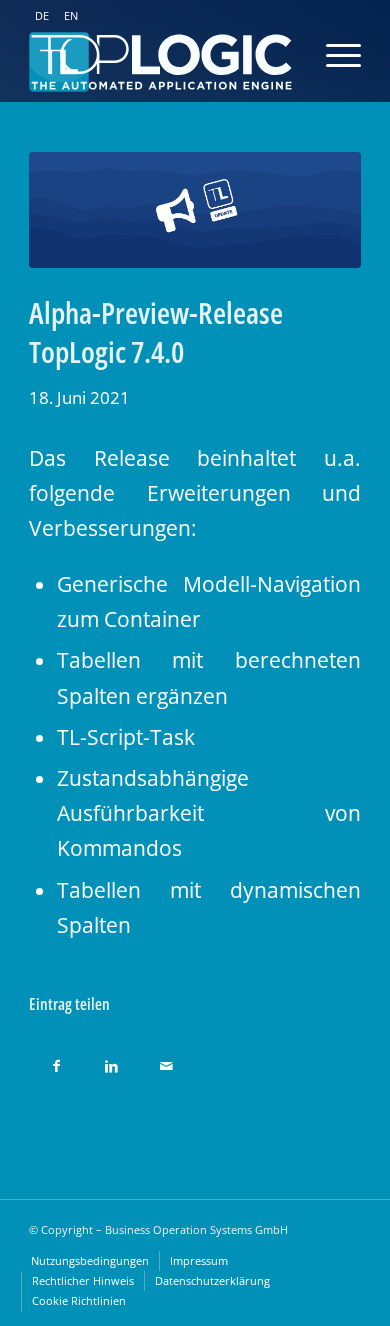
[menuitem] (90, 1261)
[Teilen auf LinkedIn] (111, 1060)
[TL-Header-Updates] (195, 210)
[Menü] (323, 55)
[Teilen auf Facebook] (56, 1060)
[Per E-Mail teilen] (166, 1060)
